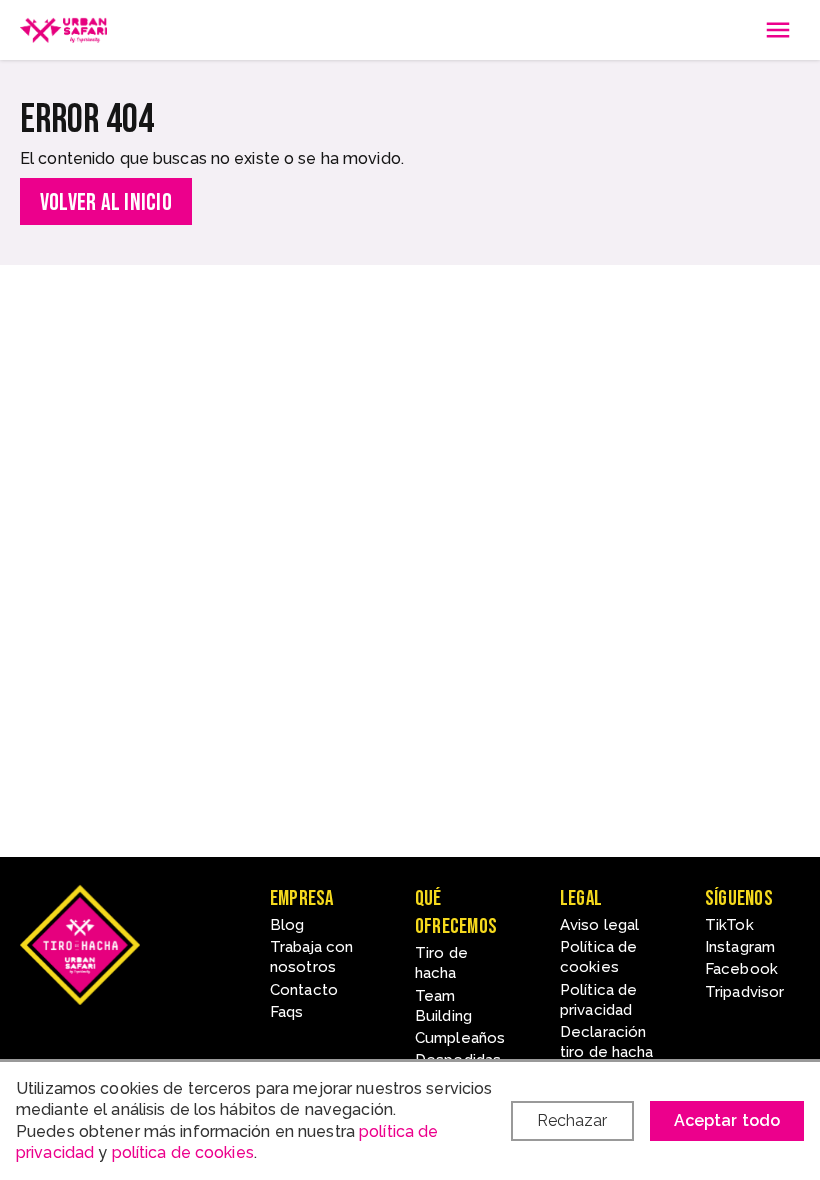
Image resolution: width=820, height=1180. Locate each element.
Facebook (741, 969)
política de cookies (183, 1152)
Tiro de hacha (441, 963)
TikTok (729, 925)
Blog (287, 925)
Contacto (304, 990)
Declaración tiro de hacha (607, 1042)
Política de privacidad (598, 1000)
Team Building (443, 1006)
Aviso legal (599, 925)
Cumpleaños (460, 1038)
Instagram (740, 947)
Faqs (286, 1012)
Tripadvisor (744, 992)
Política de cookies (598, 957)
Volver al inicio (106, 202)
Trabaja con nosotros (311, 957)
